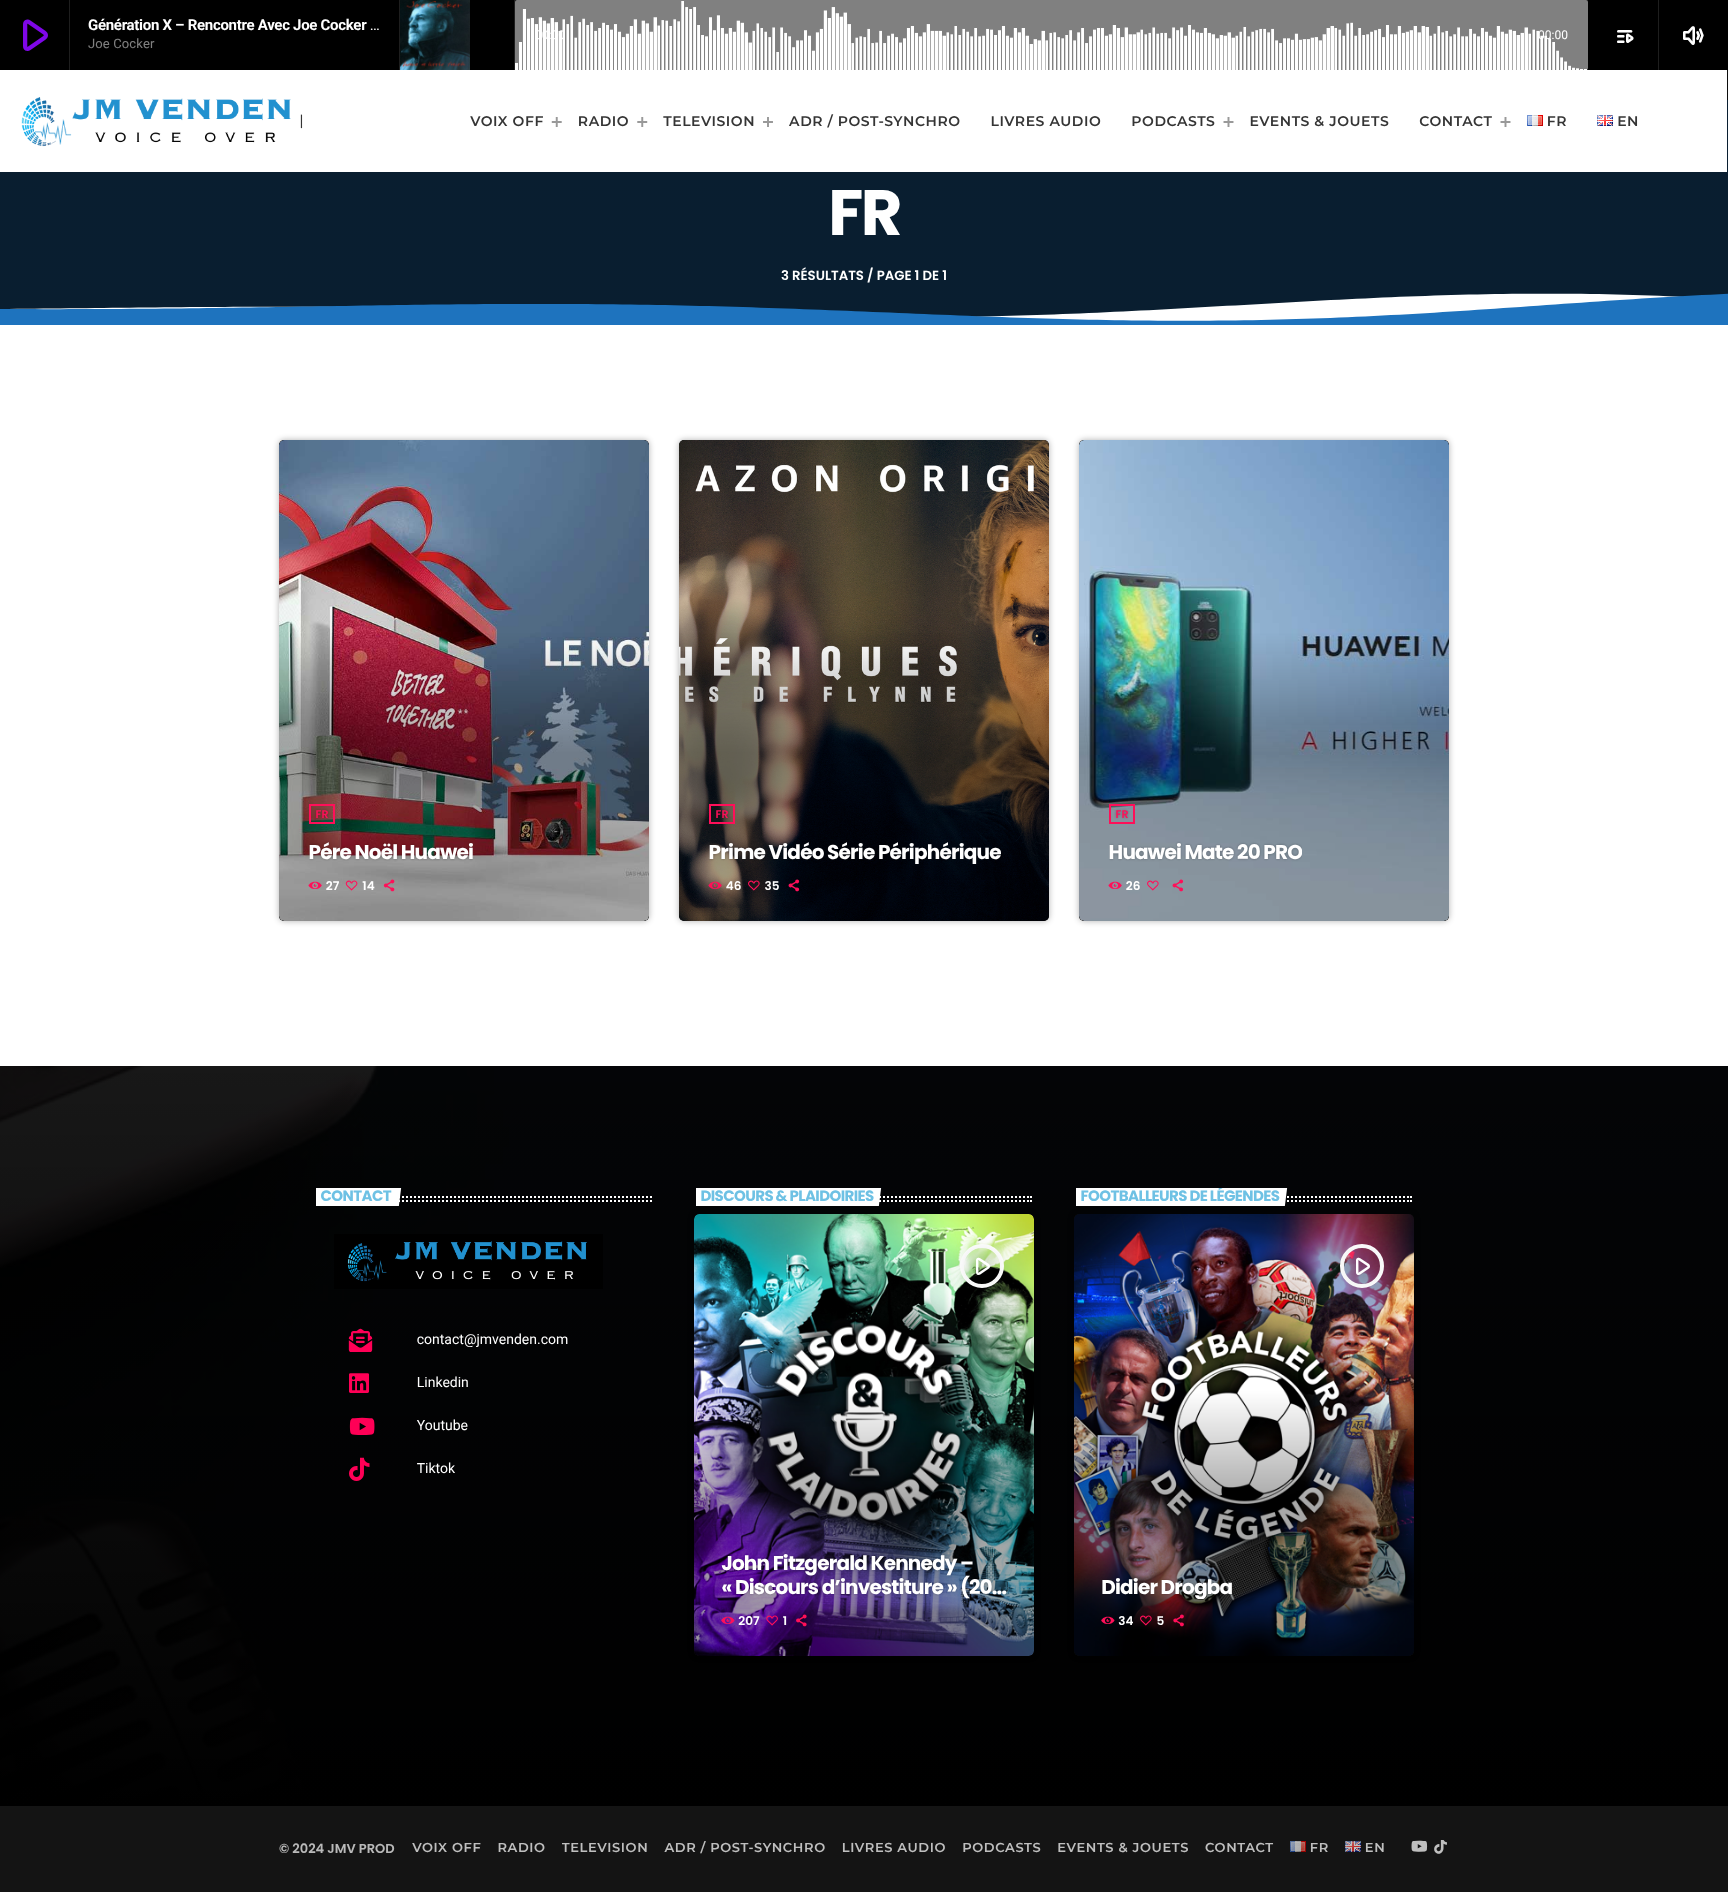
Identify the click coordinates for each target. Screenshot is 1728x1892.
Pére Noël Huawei (391, 852)
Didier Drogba (1166, 1587)
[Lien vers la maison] (156, 121)
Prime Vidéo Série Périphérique (855, 852)
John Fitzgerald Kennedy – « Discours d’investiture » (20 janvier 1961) (856, 1587)
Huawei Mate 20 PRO (1206, 852)
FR (322, 814)
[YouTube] (1419, 1848)
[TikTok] (1441, 1848)
